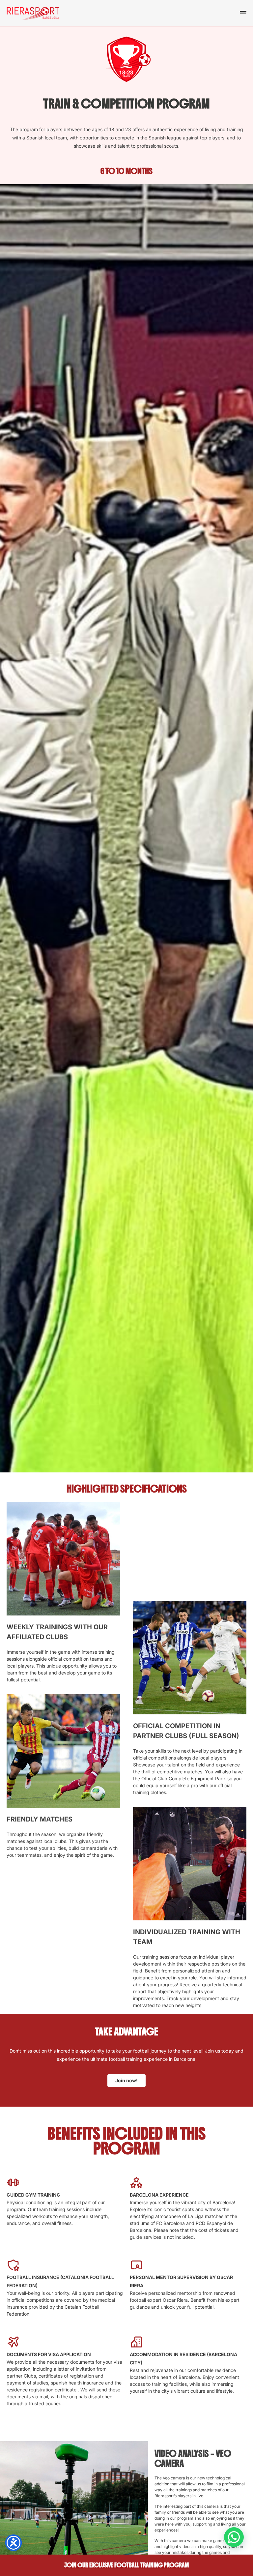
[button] (234, 2537)
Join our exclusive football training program (126, 2565)
